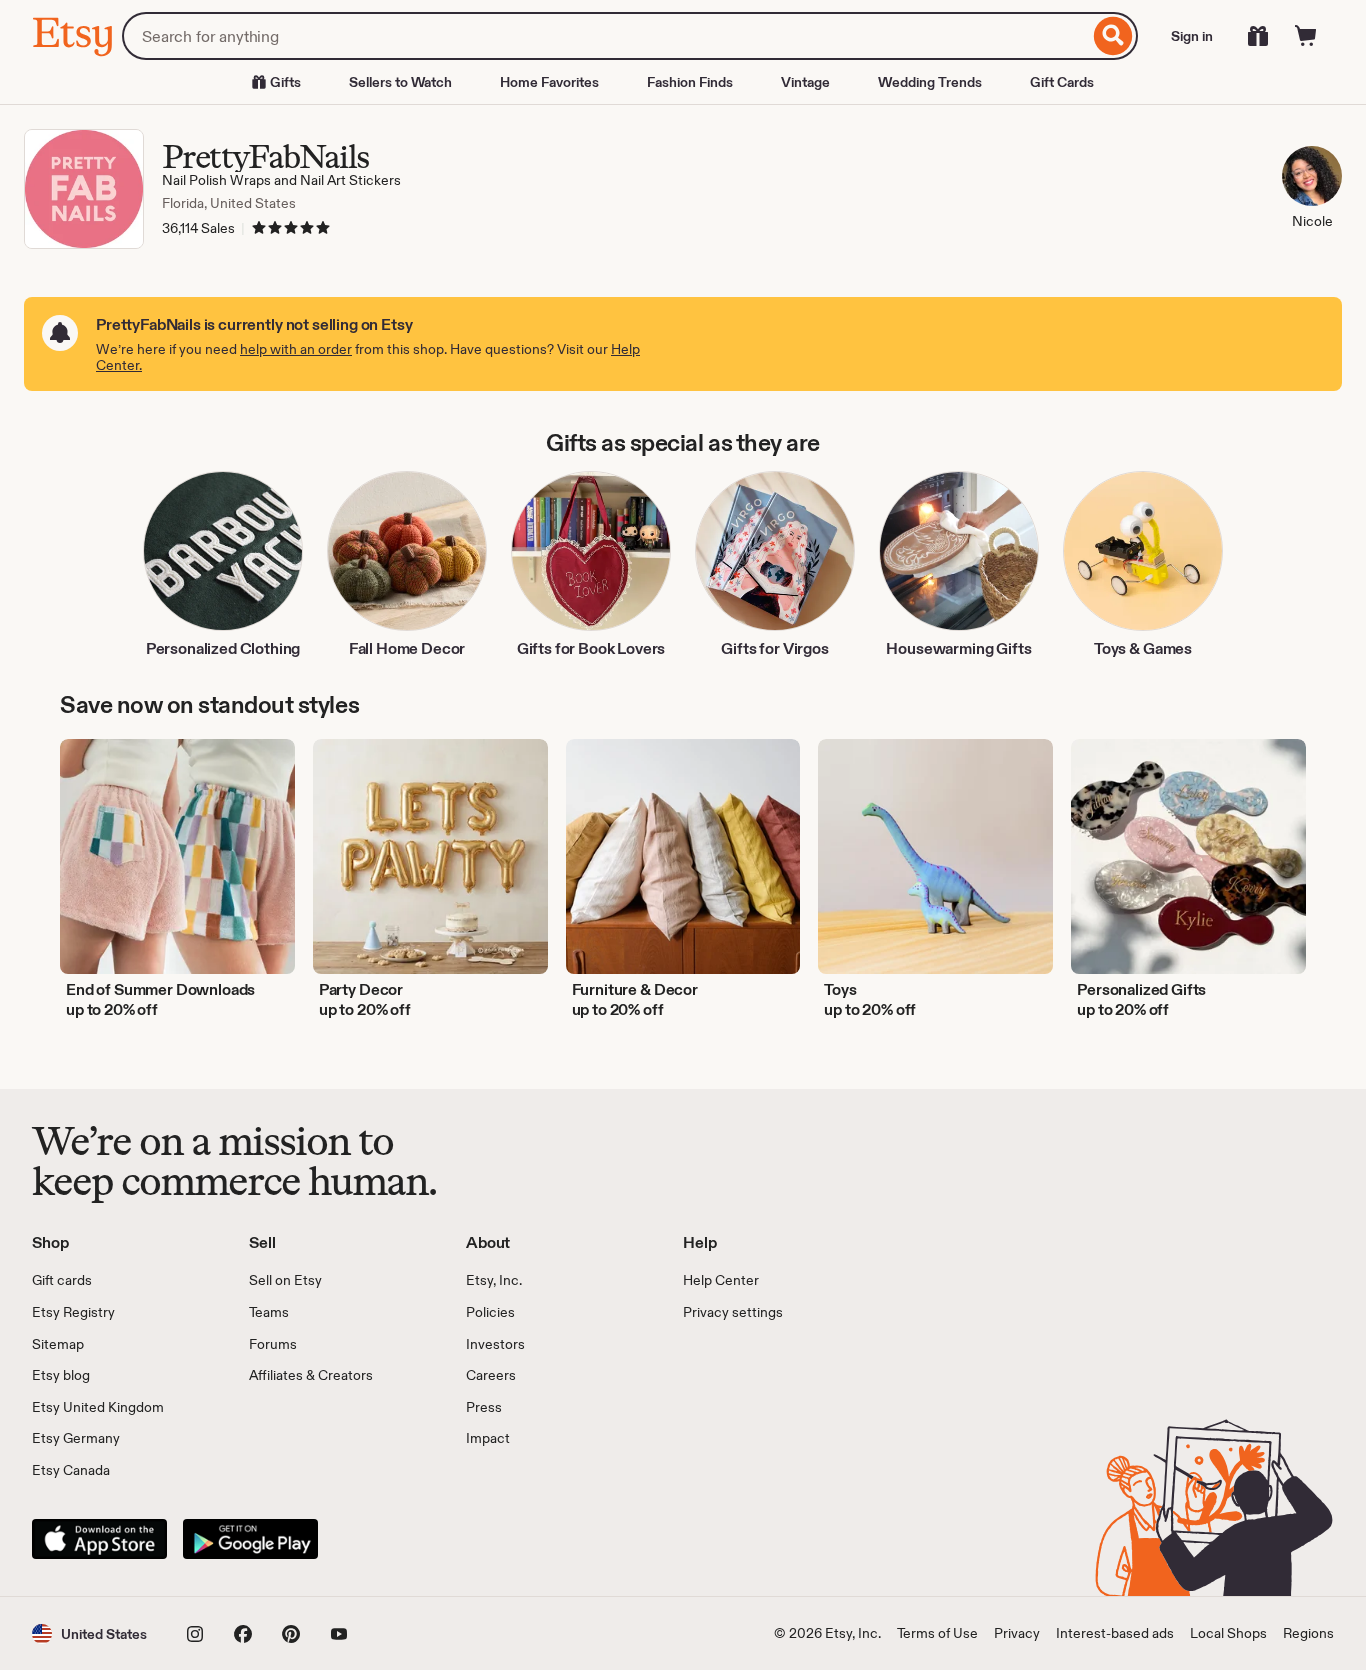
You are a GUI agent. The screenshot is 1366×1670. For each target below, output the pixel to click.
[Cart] (1306, 36)
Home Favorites (549, 82)
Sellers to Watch (400, 82)
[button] (89, 1633)
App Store (99, 1539)
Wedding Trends (930, 82)
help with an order (296, 349)
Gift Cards (1062, 82)
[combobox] (605, 36)
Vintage (805, 82)
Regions (1308, 1633)
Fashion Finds (690, 82)
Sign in (1192, 36)
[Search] (1113, 36)
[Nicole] (1312, 179)
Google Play (250, 1539)
